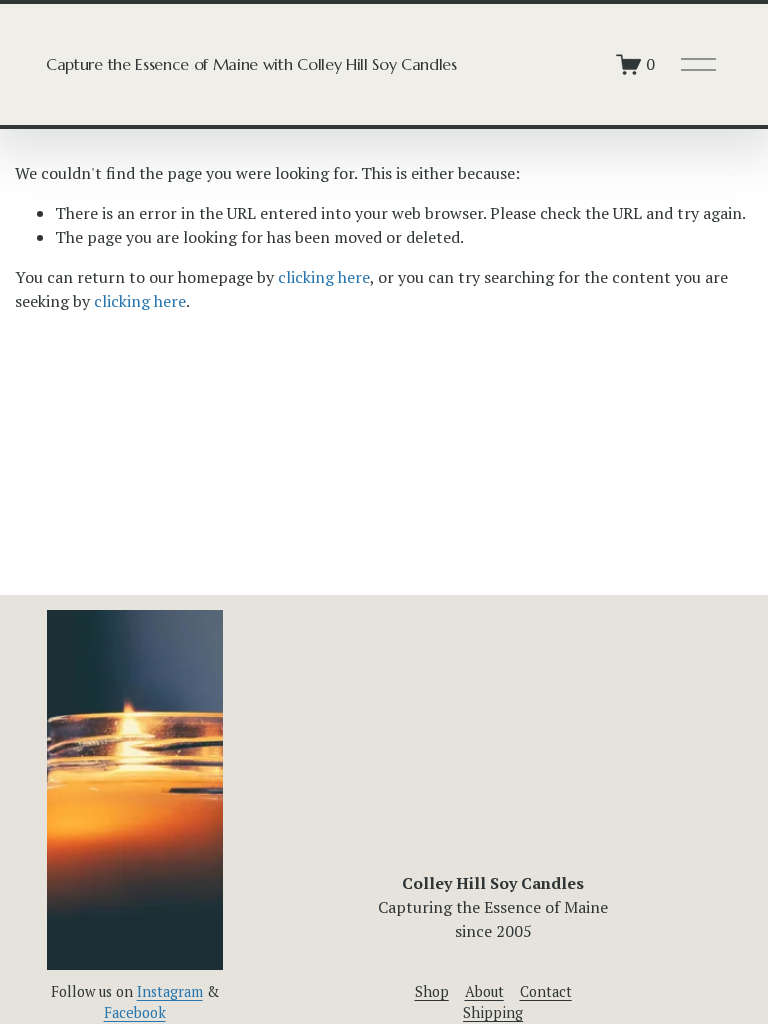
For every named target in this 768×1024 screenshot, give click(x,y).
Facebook (135, 1012)
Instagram (170, 991)
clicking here (324, 277)
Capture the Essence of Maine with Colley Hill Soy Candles (251, 64)
